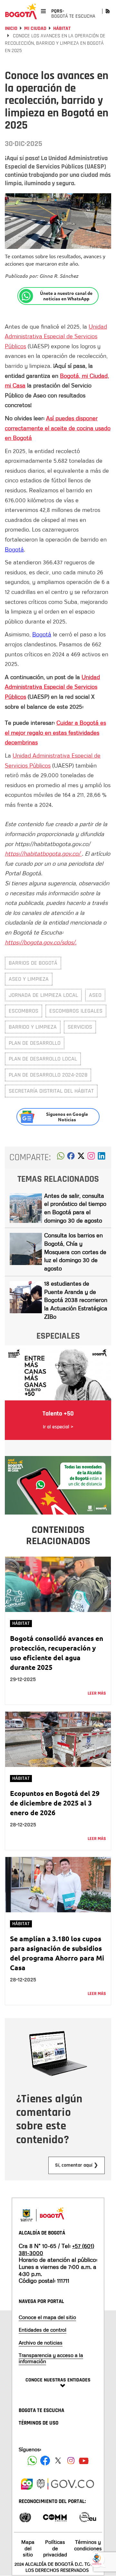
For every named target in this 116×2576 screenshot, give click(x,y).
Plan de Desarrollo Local (43, 1059)
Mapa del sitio (28, 2548)
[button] (61, 1158)
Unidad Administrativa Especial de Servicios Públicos (56, 336)
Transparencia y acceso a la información (51, 2358)
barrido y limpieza (33, 1027)
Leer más (97, 1693)
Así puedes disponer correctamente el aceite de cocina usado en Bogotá (58, 428)
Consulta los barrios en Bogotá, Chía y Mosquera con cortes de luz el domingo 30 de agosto (75, 1252)
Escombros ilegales (76, 1011)
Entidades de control (43, 2330)
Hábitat (62, 28)
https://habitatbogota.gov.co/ (43, 853)
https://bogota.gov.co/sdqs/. (41, 942)
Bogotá (14, 549)
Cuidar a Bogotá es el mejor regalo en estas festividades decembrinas (55, 732)
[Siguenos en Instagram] (71, 2461)
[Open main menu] (43, 11)
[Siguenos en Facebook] (32, 2461)
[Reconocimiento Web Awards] (88, 2517)
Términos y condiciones (88, 2545)
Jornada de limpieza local (43, 995)
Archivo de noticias (41, 2343)
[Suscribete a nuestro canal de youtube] (84, 2461)
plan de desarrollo (35, 1043)
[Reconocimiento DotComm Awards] (55, 2517)
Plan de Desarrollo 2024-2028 (48, 1075)
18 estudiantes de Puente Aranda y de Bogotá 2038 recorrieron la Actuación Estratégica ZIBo (76, 1300)
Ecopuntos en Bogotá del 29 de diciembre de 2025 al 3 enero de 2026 (55, 1803)
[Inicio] (21, 11)
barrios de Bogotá (33, 963)
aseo (95, 995)
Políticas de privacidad (55, 2548)
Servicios (80, 1027)
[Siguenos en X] (58, 2461)
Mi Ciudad (35, 28)
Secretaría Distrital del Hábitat (51, 1091)
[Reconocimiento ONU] (25, 2517)
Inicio (11, 28)
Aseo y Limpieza (29, 979)
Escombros (24, 1011)
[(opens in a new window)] (91, 1158)
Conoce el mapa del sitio (47, 2317)
